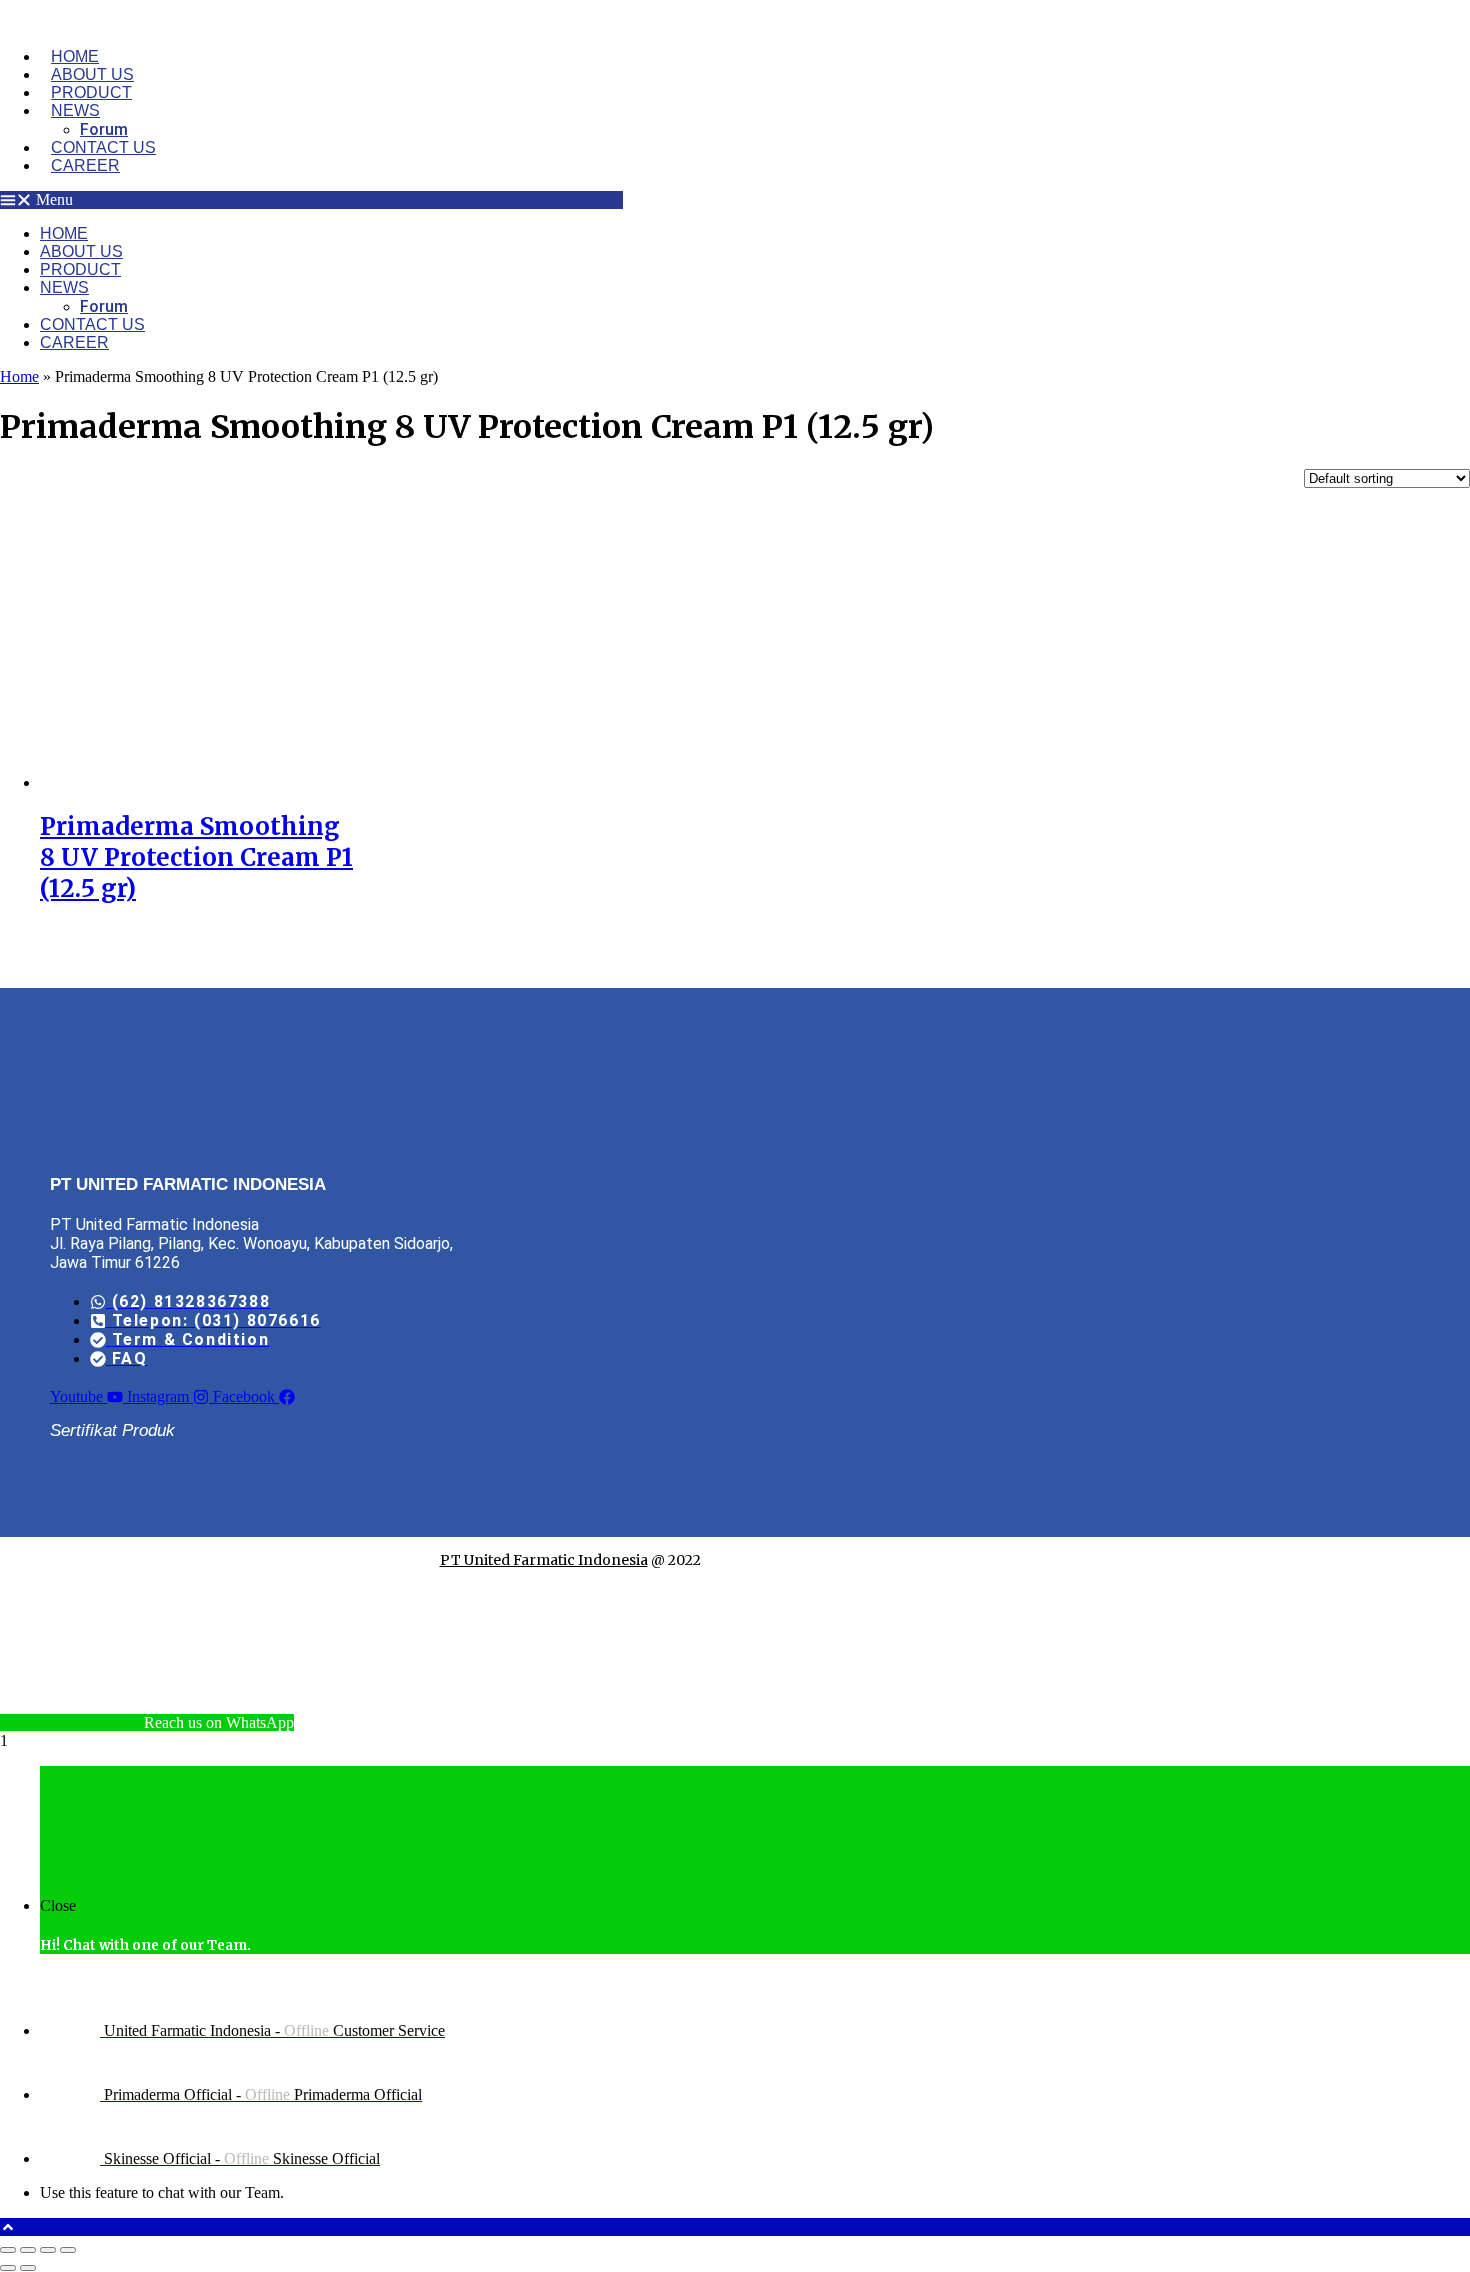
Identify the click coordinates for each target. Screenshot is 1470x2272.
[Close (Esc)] (68, 2250)
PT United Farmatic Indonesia (544, 1560)
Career (85, 165)
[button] (311, 200)
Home (75, 56)
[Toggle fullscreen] (28, 2250)
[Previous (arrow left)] (8, 2268)
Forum (104, 129)
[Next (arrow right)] (28, 2268)
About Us (92, 74)
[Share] (48, 2250)
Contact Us (103, 147)
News (75, 110)
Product (91, 92)
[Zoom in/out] (8, 2250)
